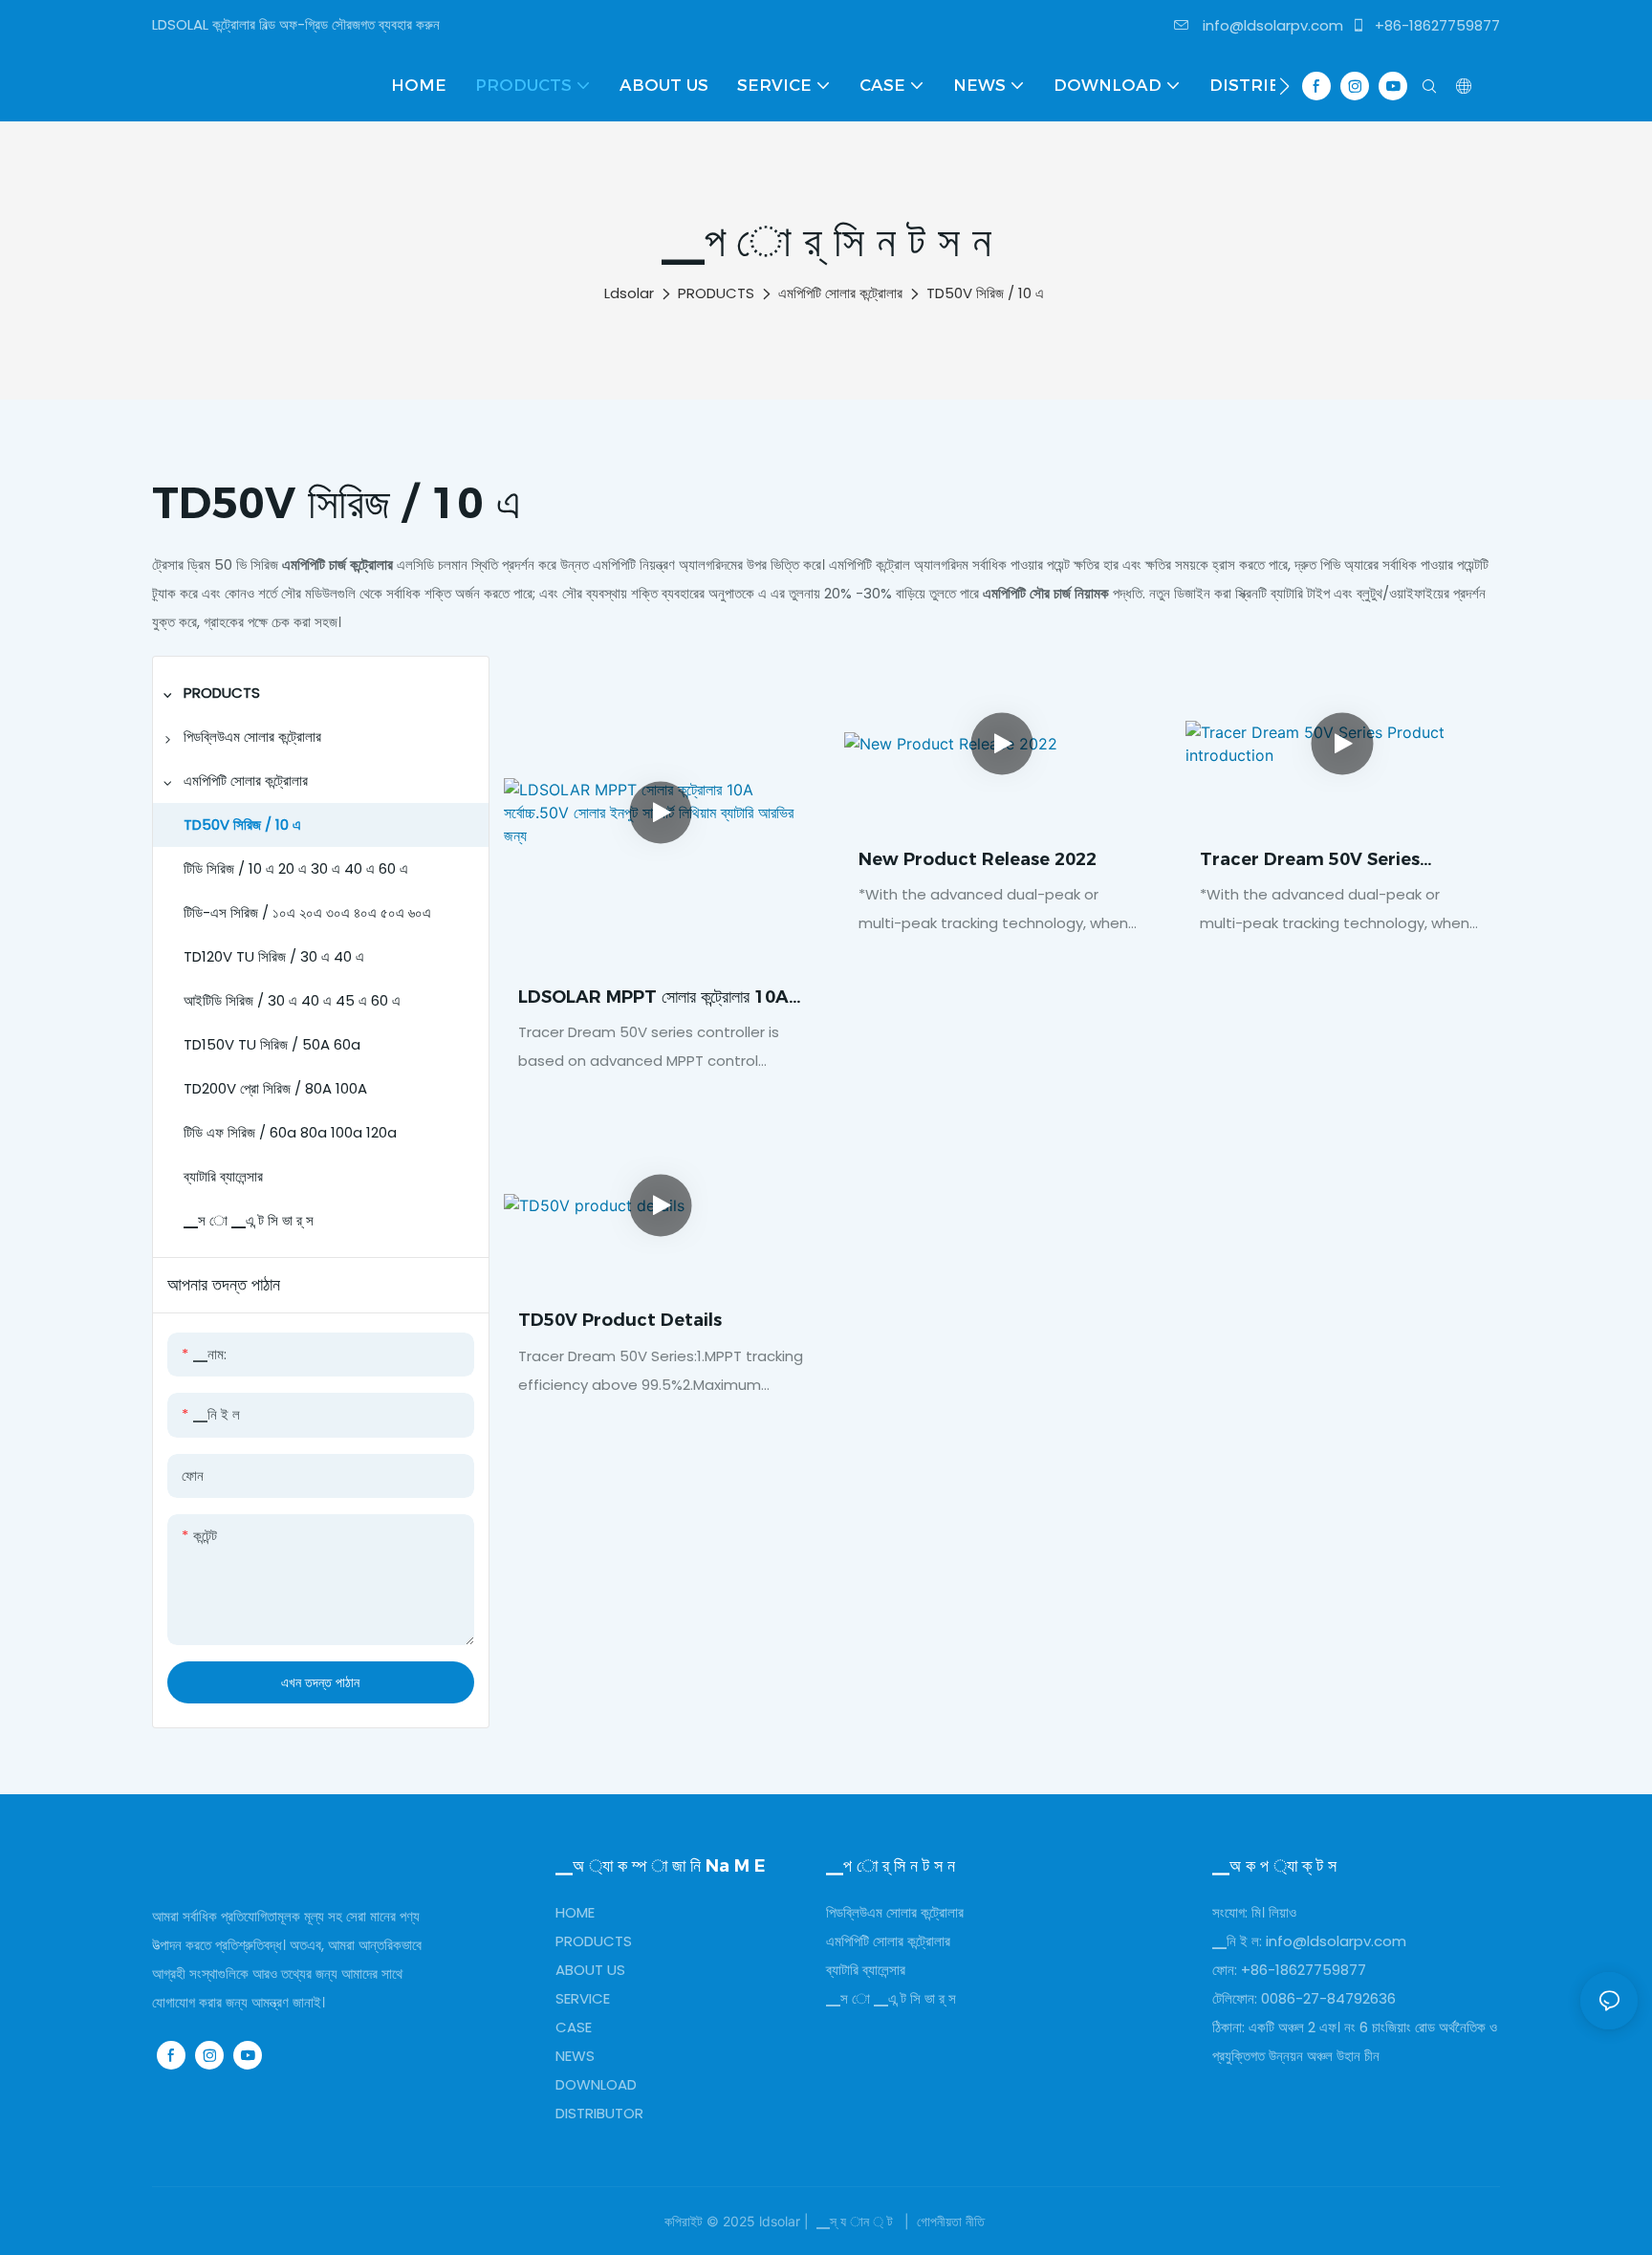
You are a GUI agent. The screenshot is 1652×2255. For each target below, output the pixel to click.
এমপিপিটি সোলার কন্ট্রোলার (840, 293)
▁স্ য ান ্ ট (855, 2221)
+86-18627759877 (1435, 25)
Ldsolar (629, 293)
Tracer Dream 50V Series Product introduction (1310, 861)
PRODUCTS (716, 293)
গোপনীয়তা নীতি (951, 2221)
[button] (1284, 86)
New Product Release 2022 (978, 859)
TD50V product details (620, 1320)
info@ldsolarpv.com (1271, 25)
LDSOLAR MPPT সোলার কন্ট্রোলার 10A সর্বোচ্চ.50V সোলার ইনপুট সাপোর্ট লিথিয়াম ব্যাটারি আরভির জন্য (655, 998)
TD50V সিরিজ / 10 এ (985, 293)
